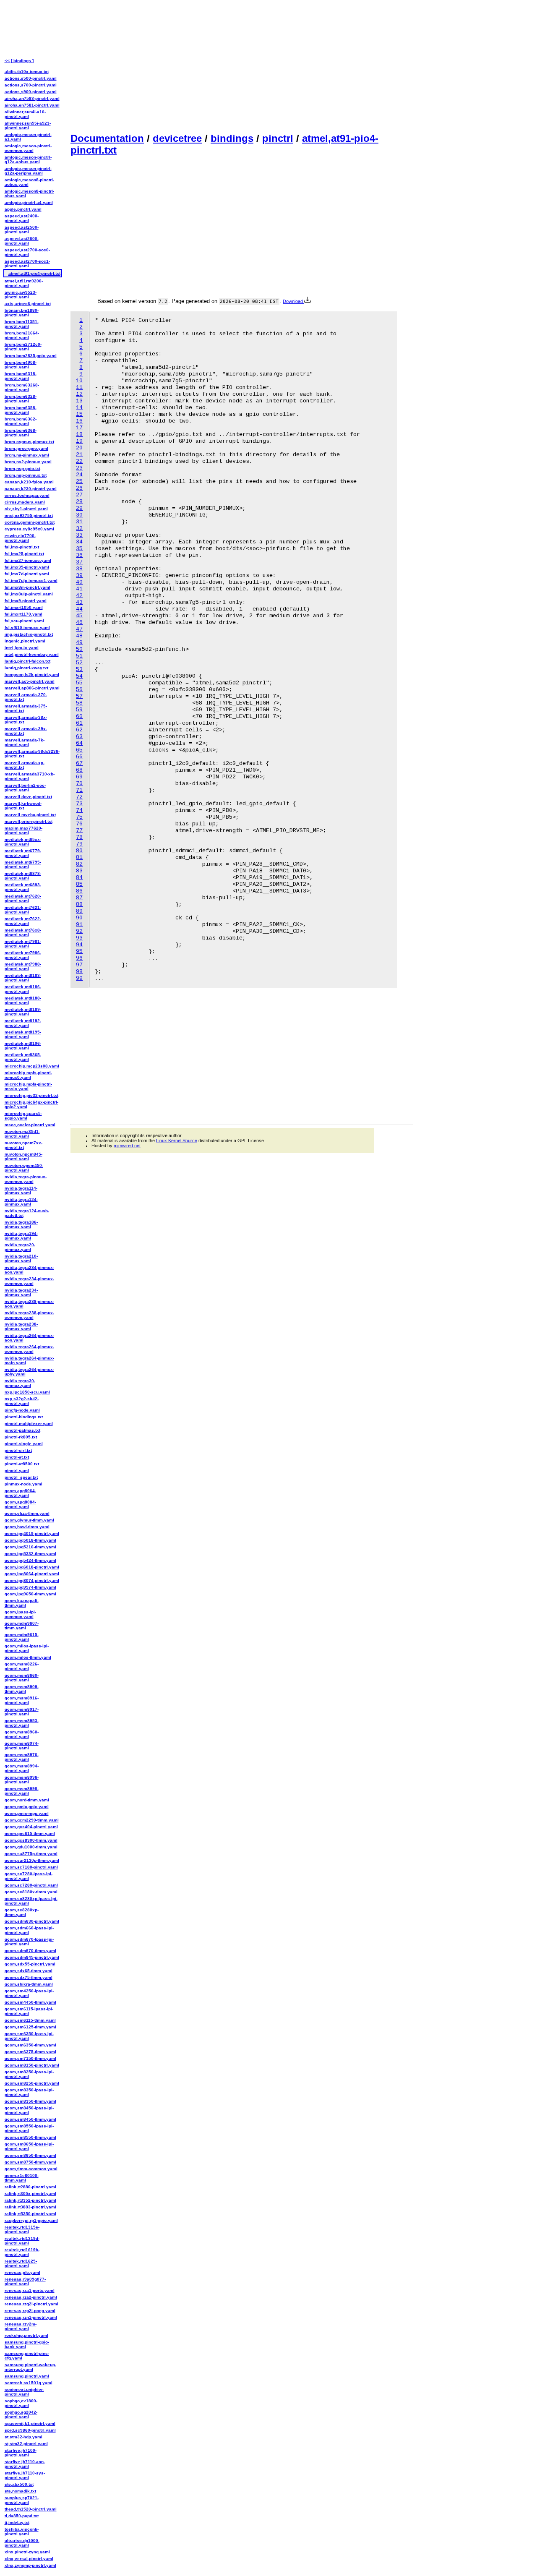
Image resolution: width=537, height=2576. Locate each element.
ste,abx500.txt (19, 2484)
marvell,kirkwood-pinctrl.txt (23, 806)
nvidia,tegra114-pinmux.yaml (21, 1190)
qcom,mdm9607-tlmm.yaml (22, 1626)
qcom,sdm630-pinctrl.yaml (32, 1921)
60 (79, 716)
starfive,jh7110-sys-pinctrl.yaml (25, 2475)
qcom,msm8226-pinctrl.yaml (22, 1666)
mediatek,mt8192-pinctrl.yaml (23, 1023)
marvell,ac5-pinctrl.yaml (30, 681)
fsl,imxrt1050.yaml (24, 607)
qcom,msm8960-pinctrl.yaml (22, 1734)
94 (79, 945)
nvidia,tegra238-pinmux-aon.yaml (29, 1304)
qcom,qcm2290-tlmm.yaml (32, 1820)
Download (293, 301)
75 (79, 817)
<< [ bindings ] (19, 61)
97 (79, 965)
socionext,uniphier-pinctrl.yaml (24, 2392)
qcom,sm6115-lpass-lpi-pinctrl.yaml (29, 2011)
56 (79, 690)
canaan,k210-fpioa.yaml (29, 482)
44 (79, 609)
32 (79, 529)
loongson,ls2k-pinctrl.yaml (32, 675)
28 (79, 502)
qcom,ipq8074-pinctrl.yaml (32, 1580)
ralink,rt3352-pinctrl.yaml (30, 2200)
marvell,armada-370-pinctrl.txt (26, 697)
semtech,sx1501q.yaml (29, 2383)
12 (79, 394)
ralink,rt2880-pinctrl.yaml (30, 2187)
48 (79, 636)
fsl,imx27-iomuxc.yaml (28, 560)
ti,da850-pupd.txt (22, 2516)
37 (79, 562)
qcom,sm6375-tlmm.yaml (30, 2052)
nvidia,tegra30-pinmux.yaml (20, 1383)
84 (79, 878)
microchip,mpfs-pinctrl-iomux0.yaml (28, 1075)
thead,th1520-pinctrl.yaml (31, 2509)
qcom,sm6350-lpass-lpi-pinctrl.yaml (29, 2036)
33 (79, 535)
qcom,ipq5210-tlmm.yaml (30, 1547)
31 (79, 522)
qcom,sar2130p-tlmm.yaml (32, 1860)
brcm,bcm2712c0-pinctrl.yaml (23, 347)
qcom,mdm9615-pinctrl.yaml (22, 1637)
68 (79, 770)
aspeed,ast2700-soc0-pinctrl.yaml (27, 252)
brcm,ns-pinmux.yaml (27, 455)
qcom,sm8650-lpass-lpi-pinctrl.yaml (29, 2146)
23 (79, 468)
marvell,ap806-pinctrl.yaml (32, 688)
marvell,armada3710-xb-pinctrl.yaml (30, 776)
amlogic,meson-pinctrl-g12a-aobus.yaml (28, 159)
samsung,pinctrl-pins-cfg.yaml (27, 2356)
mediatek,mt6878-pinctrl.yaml (23, 876)
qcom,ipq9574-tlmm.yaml (30, 1587)
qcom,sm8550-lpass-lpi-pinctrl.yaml (29, 2128)
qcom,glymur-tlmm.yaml (29, 1520)
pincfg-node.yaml (22, 1410)
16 (79, 421)
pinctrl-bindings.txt (24, 1417)
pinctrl (278, 138)
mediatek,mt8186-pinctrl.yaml (23, 989)
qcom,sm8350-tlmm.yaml (30, 2101)
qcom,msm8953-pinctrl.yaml (22, 1723)
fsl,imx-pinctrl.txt (22, 547)
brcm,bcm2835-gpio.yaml (31, 356)
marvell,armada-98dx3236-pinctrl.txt (32, 754)
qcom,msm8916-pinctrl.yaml (22, 1700)
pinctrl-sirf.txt (18, 1450)
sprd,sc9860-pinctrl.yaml (30, 2430)
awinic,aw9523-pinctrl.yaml (21, 295)
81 (79, 857)
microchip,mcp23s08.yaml (32, 1066)
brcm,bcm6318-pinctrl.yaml (21, 376)
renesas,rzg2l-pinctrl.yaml (31, 2304)
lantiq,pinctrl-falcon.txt (27, 661)
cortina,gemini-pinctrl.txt (30, 522)
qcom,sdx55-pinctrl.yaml (30, 1964)
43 (79, 602)
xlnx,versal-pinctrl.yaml (29, 2559)
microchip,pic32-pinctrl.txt (31, 1095)
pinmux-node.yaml (23, 1484)
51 (79, 656)
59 (79, 710)
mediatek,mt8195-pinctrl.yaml (23, 1034)
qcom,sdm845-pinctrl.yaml (32, 1957)
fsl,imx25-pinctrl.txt (24, 554)
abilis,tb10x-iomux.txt (27, 72)
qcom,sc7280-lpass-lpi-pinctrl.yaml (29, 1876)
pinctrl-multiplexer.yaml (29, 1424)
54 (79, 676)
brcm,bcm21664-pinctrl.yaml (22, 335)
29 (79, 508)
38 (79, 569)
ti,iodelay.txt (17, 2522)
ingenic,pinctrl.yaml (25, 641)
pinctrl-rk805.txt (21, 1437)
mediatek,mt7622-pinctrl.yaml (23, 921)
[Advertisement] (242, 65)
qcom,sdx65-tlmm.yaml (29, 1971)
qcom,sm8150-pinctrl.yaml (32, 2065)
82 (79, 864)
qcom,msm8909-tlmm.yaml (22, 1689)
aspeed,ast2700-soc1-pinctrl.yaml (27, 264)
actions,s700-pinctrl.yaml (31, 85)
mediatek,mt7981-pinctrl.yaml (23, 944)
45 (79, 616)
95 (79, 951)
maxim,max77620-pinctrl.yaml (23, 830)
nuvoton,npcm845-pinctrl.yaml (23, 1156)
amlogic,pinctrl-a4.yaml (29, 202)
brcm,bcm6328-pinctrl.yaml (21, 399)
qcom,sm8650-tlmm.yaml (30, 2155)
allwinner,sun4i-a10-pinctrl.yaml (25, 114)
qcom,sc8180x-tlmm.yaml (31, 1892)
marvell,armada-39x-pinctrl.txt (26, 731)
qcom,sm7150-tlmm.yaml (30, 2058)
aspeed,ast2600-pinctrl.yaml (22, 241)
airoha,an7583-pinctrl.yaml (32, 98)
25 (79, 482)
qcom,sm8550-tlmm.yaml (30, 2137)
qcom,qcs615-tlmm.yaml (30, 1833)
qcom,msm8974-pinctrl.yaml (22, 1746)
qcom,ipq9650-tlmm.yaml (30, 1594)
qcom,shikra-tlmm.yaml (29, 1984)
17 (79, 428)
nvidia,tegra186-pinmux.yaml (21, 1224)
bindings (232, 138)
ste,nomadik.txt (20, 2491)
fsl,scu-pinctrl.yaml (24, 621)
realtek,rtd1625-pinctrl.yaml (21, 2263)
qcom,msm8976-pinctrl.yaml (22, 1757)
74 (79, 810)
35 (79, 549)
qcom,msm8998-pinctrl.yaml (22, 1791)
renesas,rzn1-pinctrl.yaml (31, 2317)
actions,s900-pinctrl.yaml (31, 92)
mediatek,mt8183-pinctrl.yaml (23, 978)
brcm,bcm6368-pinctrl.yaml (21, 433)
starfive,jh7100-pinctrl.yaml (21, 2453)
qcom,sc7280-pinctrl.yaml (31, 1885)
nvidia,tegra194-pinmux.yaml (21, 1236)
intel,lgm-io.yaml (22, 648)
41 (79, 589)
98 (79, 972)
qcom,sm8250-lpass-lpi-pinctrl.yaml (29, 2074)
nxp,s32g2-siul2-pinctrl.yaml (22, 1401)
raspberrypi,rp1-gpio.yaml (31, 2220)
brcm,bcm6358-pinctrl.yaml (21, 410)
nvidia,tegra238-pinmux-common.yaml (29, 1315)
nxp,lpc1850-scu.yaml (27, 1392)
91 (79, 925)
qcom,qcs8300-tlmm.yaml (31, 1840)
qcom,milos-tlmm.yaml (28, 1657)
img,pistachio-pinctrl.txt (29, 634)
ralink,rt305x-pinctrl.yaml (30, 2194)
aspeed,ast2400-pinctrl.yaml (22, 218)
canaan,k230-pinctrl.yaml (31, 489)
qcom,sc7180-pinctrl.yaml (31, 1867)
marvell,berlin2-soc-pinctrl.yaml (25, 788)
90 (79, 918)
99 (79, 978)
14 (79, 408)
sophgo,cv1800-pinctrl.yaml (21, 2403)
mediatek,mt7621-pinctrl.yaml (23, 910)
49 (79, 643)
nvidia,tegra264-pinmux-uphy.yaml (29, 1372)
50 (79, 649)
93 (79, 938)
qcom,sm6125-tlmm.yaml (30, 2027)
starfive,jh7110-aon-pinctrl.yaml (25, 2464)
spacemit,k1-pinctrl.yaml (30, 2423)
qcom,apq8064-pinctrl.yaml (20, 1493)
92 (79, 931)
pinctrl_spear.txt (21, 1477)
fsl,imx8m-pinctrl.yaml (27, 587)
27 (79, 495)
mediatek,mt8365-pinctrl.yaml (23, 1057)
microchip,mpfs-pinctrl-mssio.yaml (28, 1086)
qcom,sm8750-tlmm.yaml (30, 2162)
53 (79, 669)
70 (79, 784)
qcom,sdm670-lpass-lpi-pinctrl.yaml (29, 1942)
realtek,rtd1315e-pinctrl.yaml (22, 2229)
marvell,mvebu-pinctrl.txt (30, 815)
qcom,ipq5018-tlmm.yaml (30, 1540)
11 (79, 388)
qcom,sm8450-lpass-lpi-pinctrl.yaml (29, 2110)
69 (79, 777)
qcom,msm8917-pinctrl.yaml (22, 1712)
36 (79, 555)
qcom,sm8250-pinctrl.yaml (32, 2083)
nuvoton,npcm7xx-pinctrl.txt (23, 1145)
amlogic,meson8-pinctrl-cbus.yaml (29, 193)
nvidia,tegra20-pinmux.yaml (20, 1247)
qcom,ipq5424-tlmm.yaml (30, 1560)
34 (79, 542)
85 (79, 884)
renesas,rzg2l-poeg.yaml (30, 2311)
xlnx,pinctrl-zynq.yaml (27, 2552)
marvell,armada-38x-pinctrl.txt (26, 720)
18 (79, 435)
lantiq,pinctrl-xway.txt (26, 668)
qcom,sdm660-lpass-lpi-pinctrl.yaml (29, 1930)
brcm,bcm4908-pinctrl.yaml (21, 365)
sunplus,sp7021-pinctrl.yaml (22, 2500)
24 (79, 475)
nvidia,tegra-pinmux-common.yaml (26, 1179)
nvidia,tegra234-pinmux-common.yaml (29, 1281)
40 (79, 582)
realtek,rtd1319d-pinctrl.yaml (22, 2241)
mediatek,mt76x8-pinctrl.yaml (23, 932)
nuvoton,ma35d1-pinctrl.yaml (22, 1134)
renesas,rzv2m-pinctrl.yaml (21, 2326)
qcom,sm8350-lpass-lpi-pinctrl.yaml (29, 2092)
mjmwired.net (127, 1146)
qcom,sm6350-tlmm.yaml (30, 2045)
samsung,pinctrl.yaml (27, 2376)
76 (79, 824)
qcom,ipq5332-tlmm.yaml (30, 1554)
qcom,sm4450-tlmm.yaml (30, 2002)
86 (79, 891)
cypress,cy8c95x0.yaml (29, 529)
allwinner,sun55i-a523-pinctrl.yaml (28, 125)
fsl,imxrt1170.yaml (23, 614)
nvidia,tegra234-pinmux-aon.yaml (29, 1270)
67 (79, 763)
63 (79, 737)
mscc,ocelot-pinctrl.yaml (30, 1125)
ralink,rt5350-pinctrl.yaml (30, 2214)
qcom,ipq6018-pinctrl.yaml (32, 1567)
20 (79, 448)
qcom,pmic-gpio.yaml (27, 1807)
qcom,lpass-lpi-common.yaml (20, 1614)
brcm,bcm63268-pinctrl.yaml (22, 387)
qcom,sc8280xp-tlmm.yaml (22, 1912)
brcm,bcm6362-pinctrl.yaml (21, 421)
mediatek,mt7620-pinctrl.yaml (23, 898)
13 (79, 401)
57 (79, 696)
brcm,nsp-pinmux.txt (26, 475)
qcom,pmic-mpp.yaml (27, 1813)
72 (79, 797)
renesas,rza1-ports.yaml (30, 2290)
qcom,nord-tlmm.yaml (27, 1800)
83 (79, 871)
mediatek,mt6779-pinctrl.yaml (23, 853)
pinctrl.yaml (17, 1471)
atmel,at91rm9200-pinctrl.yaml (24, 283)
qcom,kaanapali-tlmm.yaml (22, 1603)
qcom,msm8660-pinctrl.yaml (22, 1678)
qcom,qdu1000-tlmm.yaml (31, 1847)
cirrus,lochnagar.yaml (27, 495)
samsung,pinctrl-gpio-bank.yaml (27, 2344)
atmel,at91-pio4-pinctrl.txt (34, 273)
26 (79, 488)
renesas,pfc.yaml (22, 2272)
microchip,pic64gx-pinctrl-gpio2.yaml (31, 1104)
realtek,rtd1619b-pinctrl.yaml (22, 2252)
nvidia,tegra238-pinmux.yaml (21, 1326)
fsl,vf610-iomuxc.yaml (27, 628)
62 (79, 730)
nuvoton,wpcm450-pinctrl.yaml (24, 1168)
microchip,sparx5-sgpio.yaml (23, 1116)
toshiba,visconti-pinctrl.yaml (22, 2532)
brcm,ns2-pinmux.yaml (28, 462)
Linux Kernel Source (177, 1141)
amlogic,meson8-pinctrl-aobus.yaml (29, 182)
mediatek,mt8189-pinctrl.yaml (23, 1012)
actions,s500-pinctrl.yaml (31, 78)
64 (79, 743)
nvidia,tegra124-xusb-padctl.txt (27, 1213)
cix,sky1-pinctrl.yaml (26, 509)
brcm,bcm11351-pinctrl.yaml (22, 324)
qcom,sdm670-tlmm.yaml (30, 1951)
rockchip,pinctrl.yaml (26, 2335)
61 (79, 723)
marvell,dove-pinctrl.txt (28, 797)
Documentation (107, 138)
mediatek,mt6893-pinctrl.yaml (23, 887)
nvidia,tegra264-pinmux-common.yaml (29, 1349)
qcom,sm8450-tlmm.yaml (30, 2119)
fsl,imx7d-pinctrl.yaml (27, 574)
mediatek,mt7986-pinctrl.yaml (23, 955)
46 (79, 622)
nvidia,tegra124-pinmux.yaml (21, 1202)
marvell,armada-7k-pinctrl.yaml (25, 742)
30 (79, 515)
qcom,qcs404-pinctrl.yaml (31, 1827)
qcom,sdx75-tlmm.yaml (29, 1977)
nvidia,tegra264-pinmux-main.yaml (29, 1360)
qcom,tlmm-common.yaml (31, 2169)
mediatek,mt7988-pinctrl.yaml (23, 966)
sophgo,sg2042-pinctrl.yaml (21, 2414)
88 (79, 904)
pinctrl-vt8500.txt (22, 1464)
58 (79, 703)
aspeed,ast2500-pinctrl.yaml (22, 230)
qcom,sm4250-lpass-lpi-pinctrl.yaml (29, 1993)
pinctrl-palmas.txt (22, 1430)
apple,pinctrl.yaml (23, 209)
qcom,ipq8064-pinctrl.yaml (32, 1574)
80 (79, 851)
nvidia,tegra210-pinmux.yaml (21, 1258)
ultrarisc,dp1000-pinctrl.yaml (22, 2543)
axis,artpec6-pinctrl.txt (28, 304)
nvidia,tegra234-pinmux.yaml (21, 1292)
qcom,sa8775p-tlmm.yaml (31, 1854)
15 (79, 414)
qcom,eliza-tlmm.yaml (27, 1513)
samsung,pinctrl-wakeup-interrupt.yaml (30, 2367)
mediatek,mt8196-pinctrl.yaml (23, 1046)
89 (79, 911)
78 (79, 837)
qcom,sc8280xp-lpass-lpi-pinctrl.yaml (31, 1901)
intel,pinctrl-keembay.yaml (32, 654)
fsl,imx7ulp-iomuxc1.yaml (31, 581)
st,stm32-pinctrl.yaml (26, 2444)
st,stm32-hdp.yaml (23, 2437)
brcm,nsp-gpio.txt (22, 468)
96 (79, 958)
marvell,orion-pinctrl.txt (29, 821)
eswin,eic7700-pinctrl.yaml (20, 538)
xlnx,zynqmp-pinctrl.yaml (30, 2565)
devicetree (177, 138)
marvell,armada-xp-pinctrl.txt (25, 765)
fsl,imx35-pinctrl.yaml (27, 567)
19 (79, 441)
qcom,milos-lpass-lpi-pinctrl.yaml (27, 1648)
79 (79, 844)
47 (79, 629)
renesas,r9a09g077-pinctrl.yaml (25, 2281)
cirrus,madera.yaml (25, 502)
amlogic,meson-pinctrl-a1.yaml (28, 137)
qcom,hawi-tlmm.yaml (27, 1527)
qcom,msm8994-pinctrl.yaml (22, 1768)
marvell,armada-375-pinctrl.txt (26, 708)
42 (79, 596)
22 (79, 461)
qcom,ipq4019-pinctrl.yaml (32, 1533)
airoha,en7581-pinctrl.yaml (32, 105)
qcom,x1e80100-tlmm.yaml (22, 2178)
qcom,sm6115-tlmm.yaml (30, 2020)
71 (79, 790)
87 (79, 898)
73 (79, 804)
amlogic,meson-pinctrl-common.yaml (28, 148)
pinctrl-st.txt (17, 1457)
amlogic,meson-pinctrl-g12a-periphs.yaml (28, 171)
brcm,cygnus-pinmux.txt (29, 442)
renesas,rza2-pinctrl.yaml (31, 2297)
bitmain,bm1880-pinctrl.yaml (22, 313)
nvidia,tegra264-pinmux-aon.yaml (29, 1338)
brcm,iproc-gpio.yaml (26, 448)
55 (79, 683)
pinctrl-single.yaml (24, 1444)
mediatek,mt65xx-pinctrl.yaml (23, 842)
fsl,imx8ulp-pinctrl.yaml (29, 594)
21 (79, 455)
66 (79, 757)
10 (79, 381)
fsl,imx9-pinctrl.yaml (26, 601)
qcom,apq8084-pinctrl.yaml (20, 1504)
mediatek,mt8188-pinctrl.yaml (23, 1000)
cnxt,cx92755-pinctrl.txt (29, 515)
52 (79, 663)
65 (79, 750)
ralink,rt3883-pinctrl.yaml (30, 2207)
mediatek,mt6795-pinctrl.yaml (23, 864)
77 (79, 831)
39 (79, 575)
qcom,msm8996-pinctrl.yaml (22, 1780)
